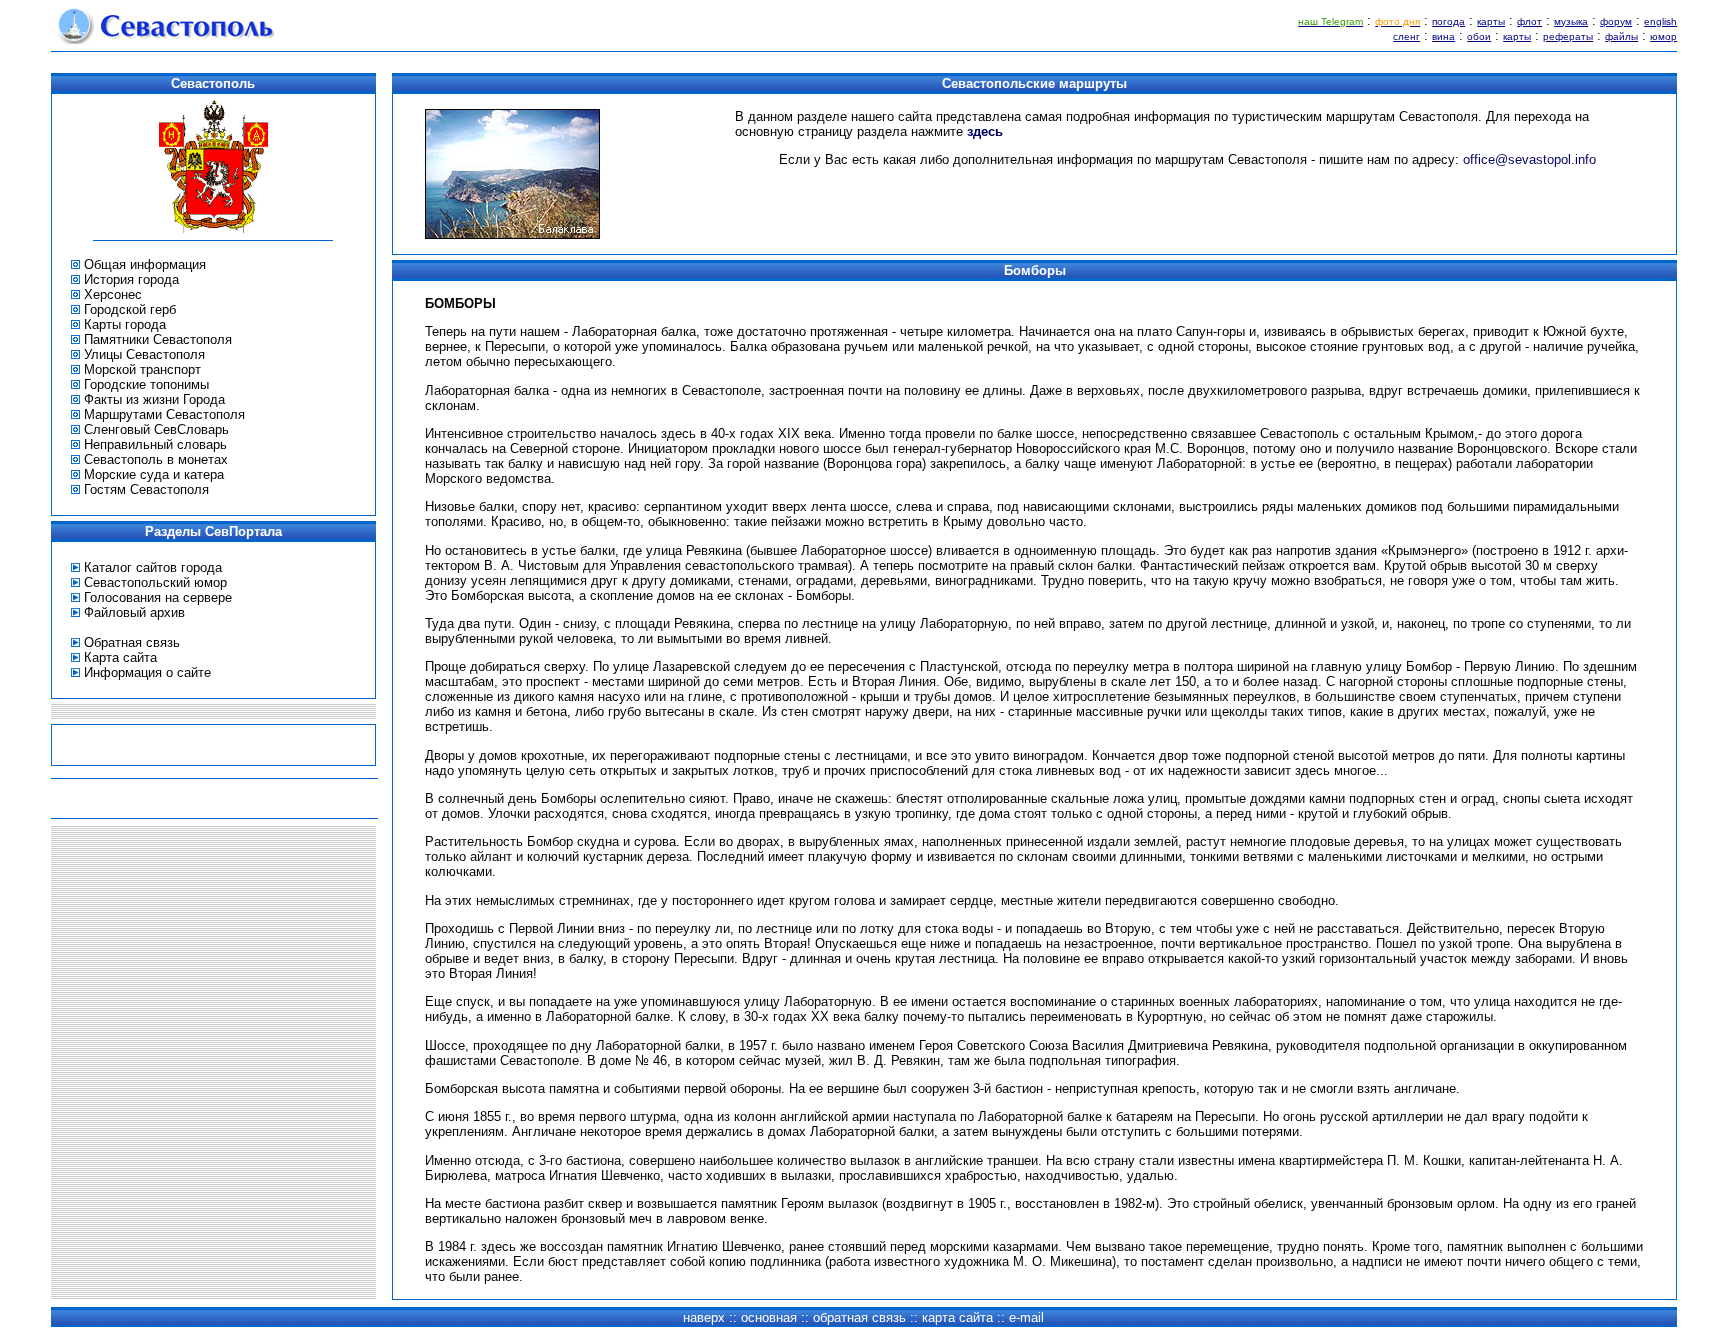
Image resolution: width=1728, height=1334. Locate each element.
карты (1491, 21)
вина (1443, 36)
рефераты (1568, 36)
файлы (1621, 36)
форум (1616, 21)
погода (1448, 21)
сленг (1406, 36)
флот (1529, 21)
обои (1479, 36)
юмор (1663, 36)
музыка (1571, 21)
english (1660, 21)
